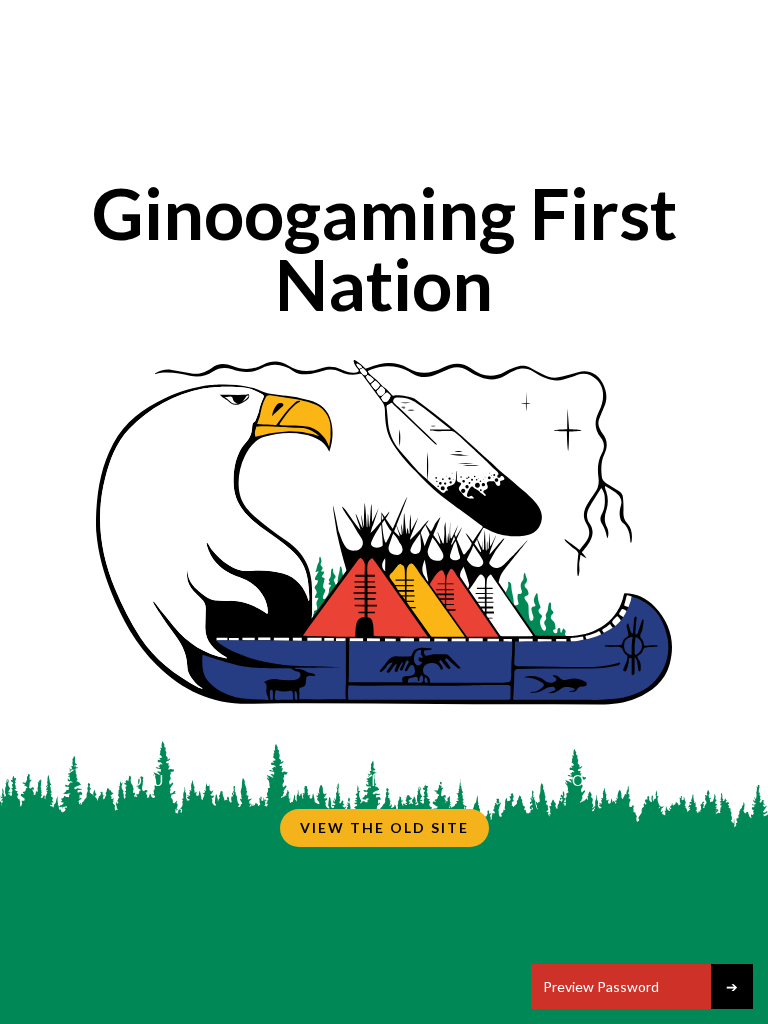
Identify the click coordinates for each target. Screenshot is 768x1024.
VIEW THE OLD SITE (384, 827)
